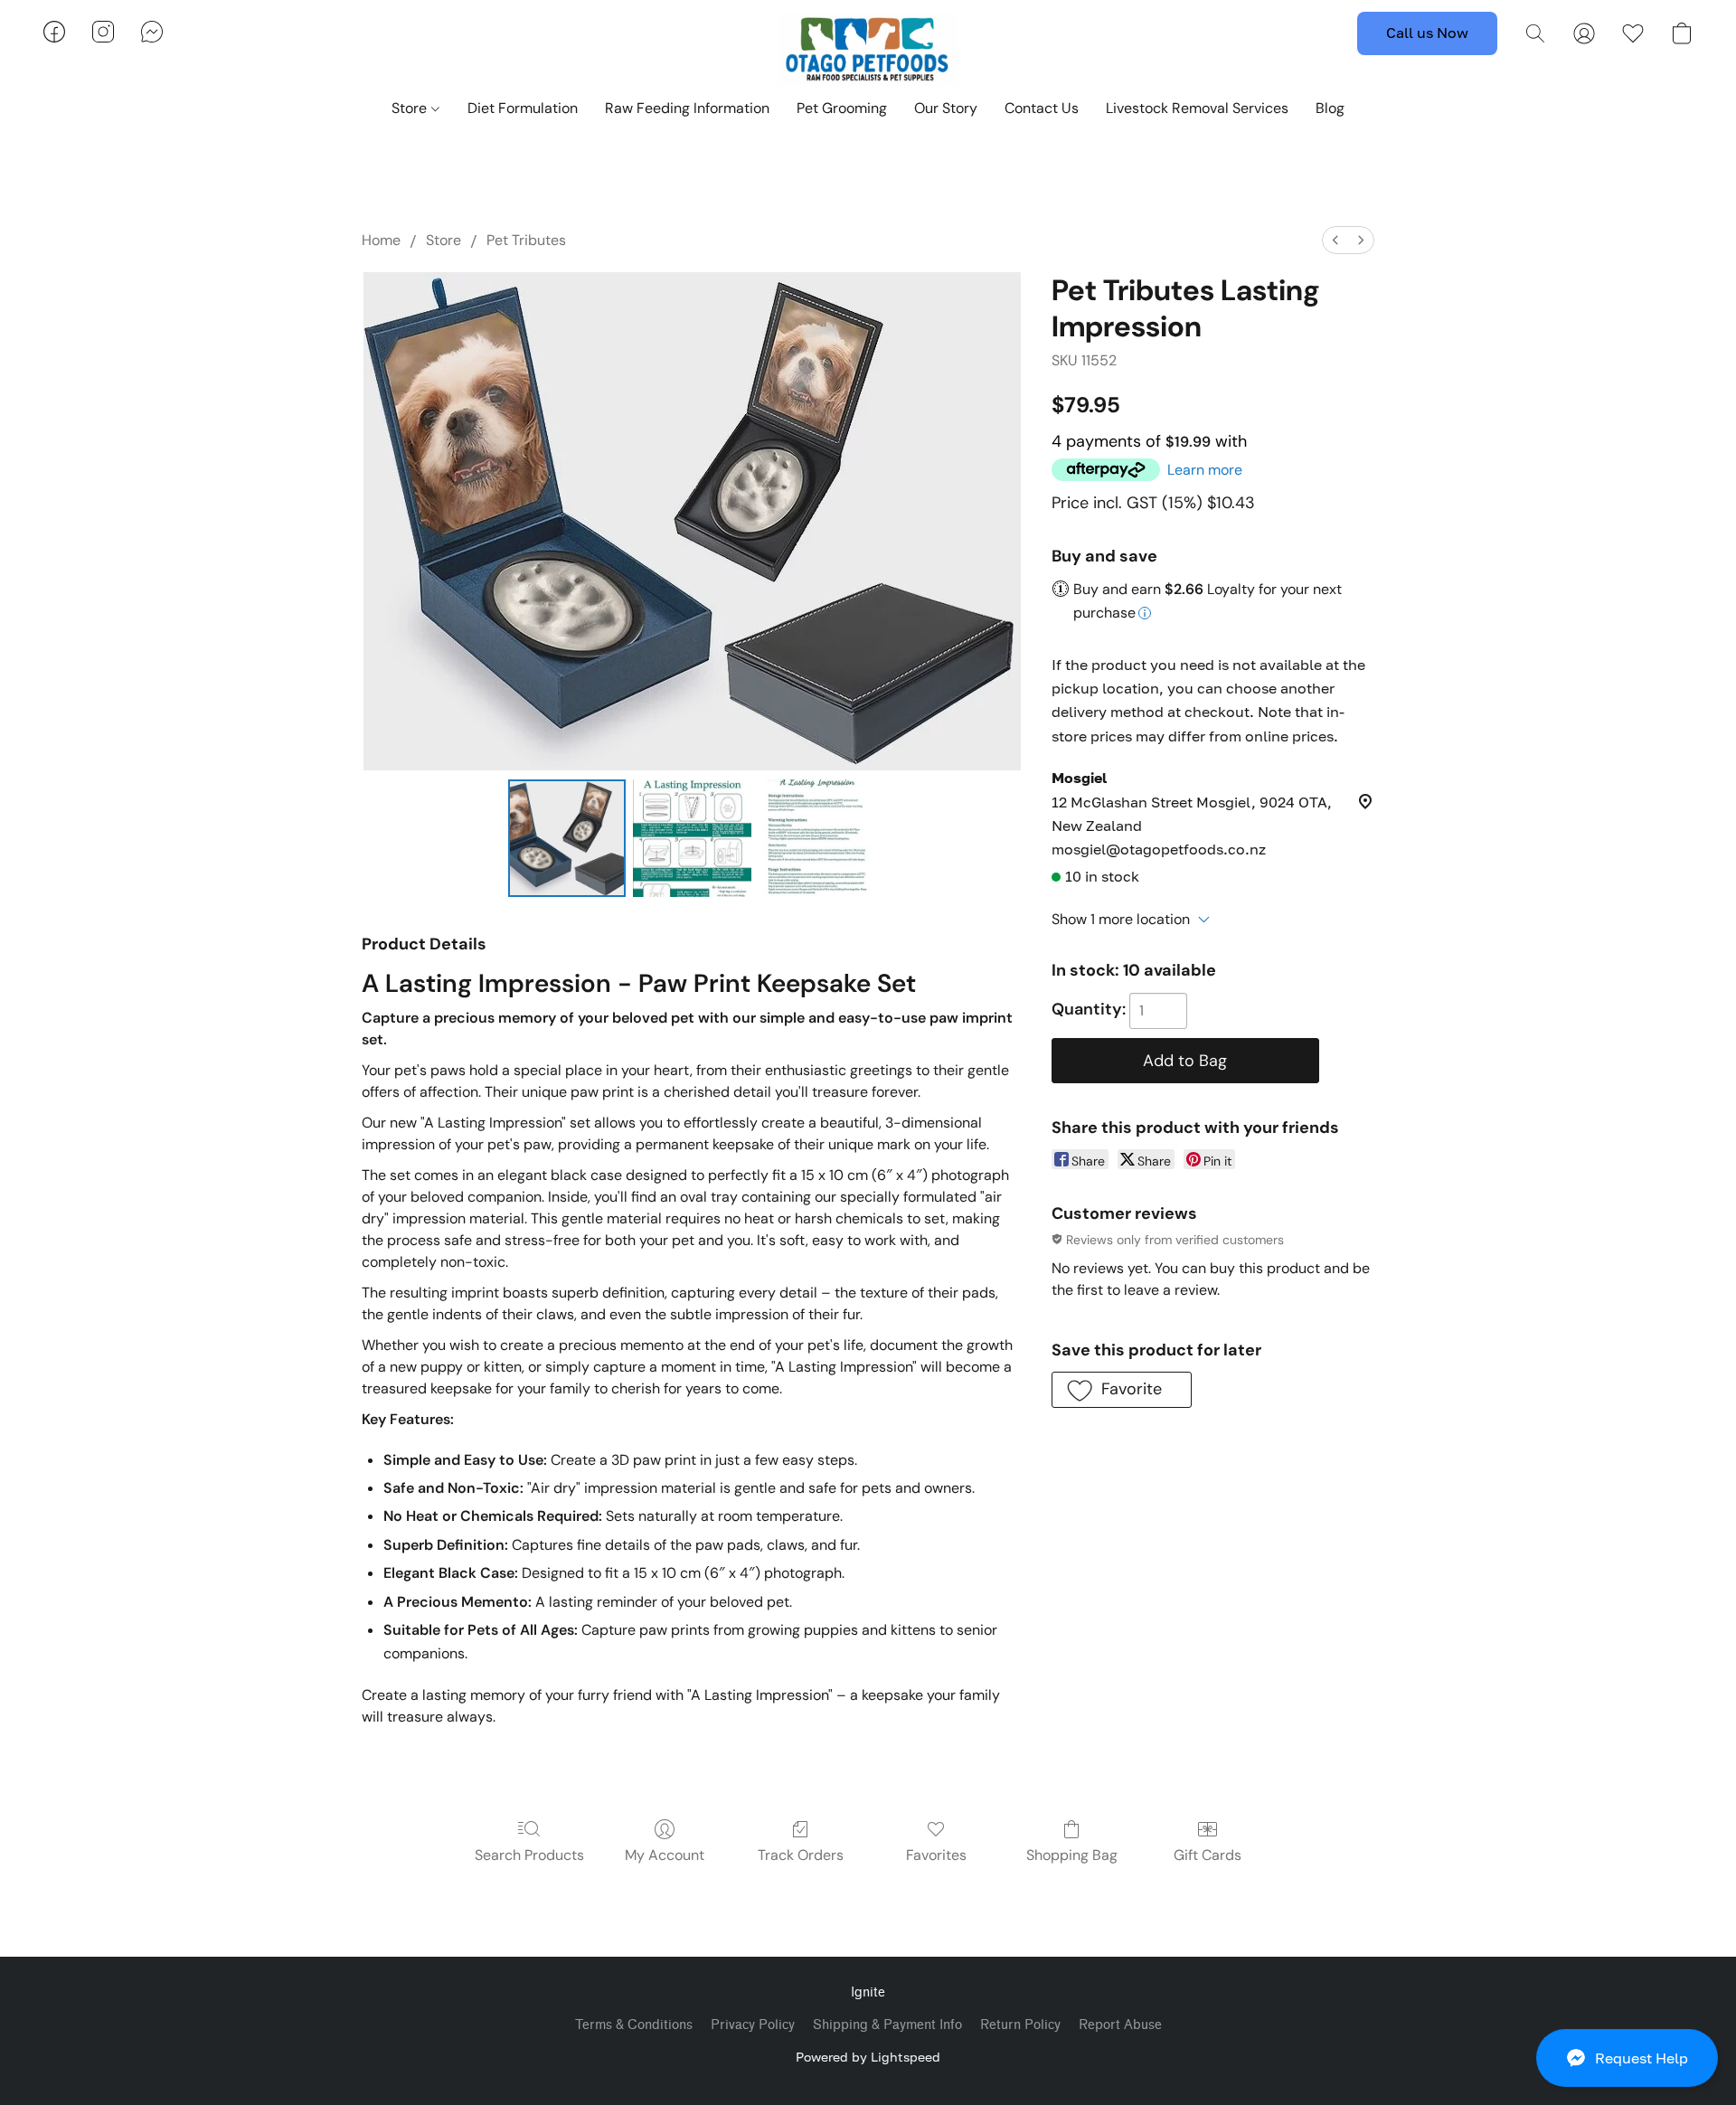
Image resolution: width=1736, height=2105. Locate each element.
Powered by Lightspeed (868, 2057)
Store (411, 108)
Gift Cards (1208, 1855)
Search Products (529, 1855)
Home (381, 240)
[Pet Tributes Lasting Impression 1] (692, 838)
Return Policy (1020, 2025)
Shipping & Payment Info (887, 2025)
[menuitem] (1335, 240)
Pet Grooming (842, 108)
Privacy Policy (753, 2025)
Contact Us (1042, 108)
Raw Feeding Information (687, 108)
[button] (1627, 2058)
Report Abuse (1120, 2025)
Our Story (946, 108)
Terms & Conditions (634, 2025)
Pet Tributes (526, 240)
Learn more (1205, 470)
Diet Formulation (523, 108)
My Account (665, 1855)
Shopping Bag (1072, 1855)
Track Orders (801, 1855)
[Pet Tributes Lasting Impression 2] (817, 838)
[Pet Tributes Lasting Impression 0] (567, 838)
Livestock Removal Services (1197, 108)
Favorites (936, 1855)
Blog (1330, 108)
